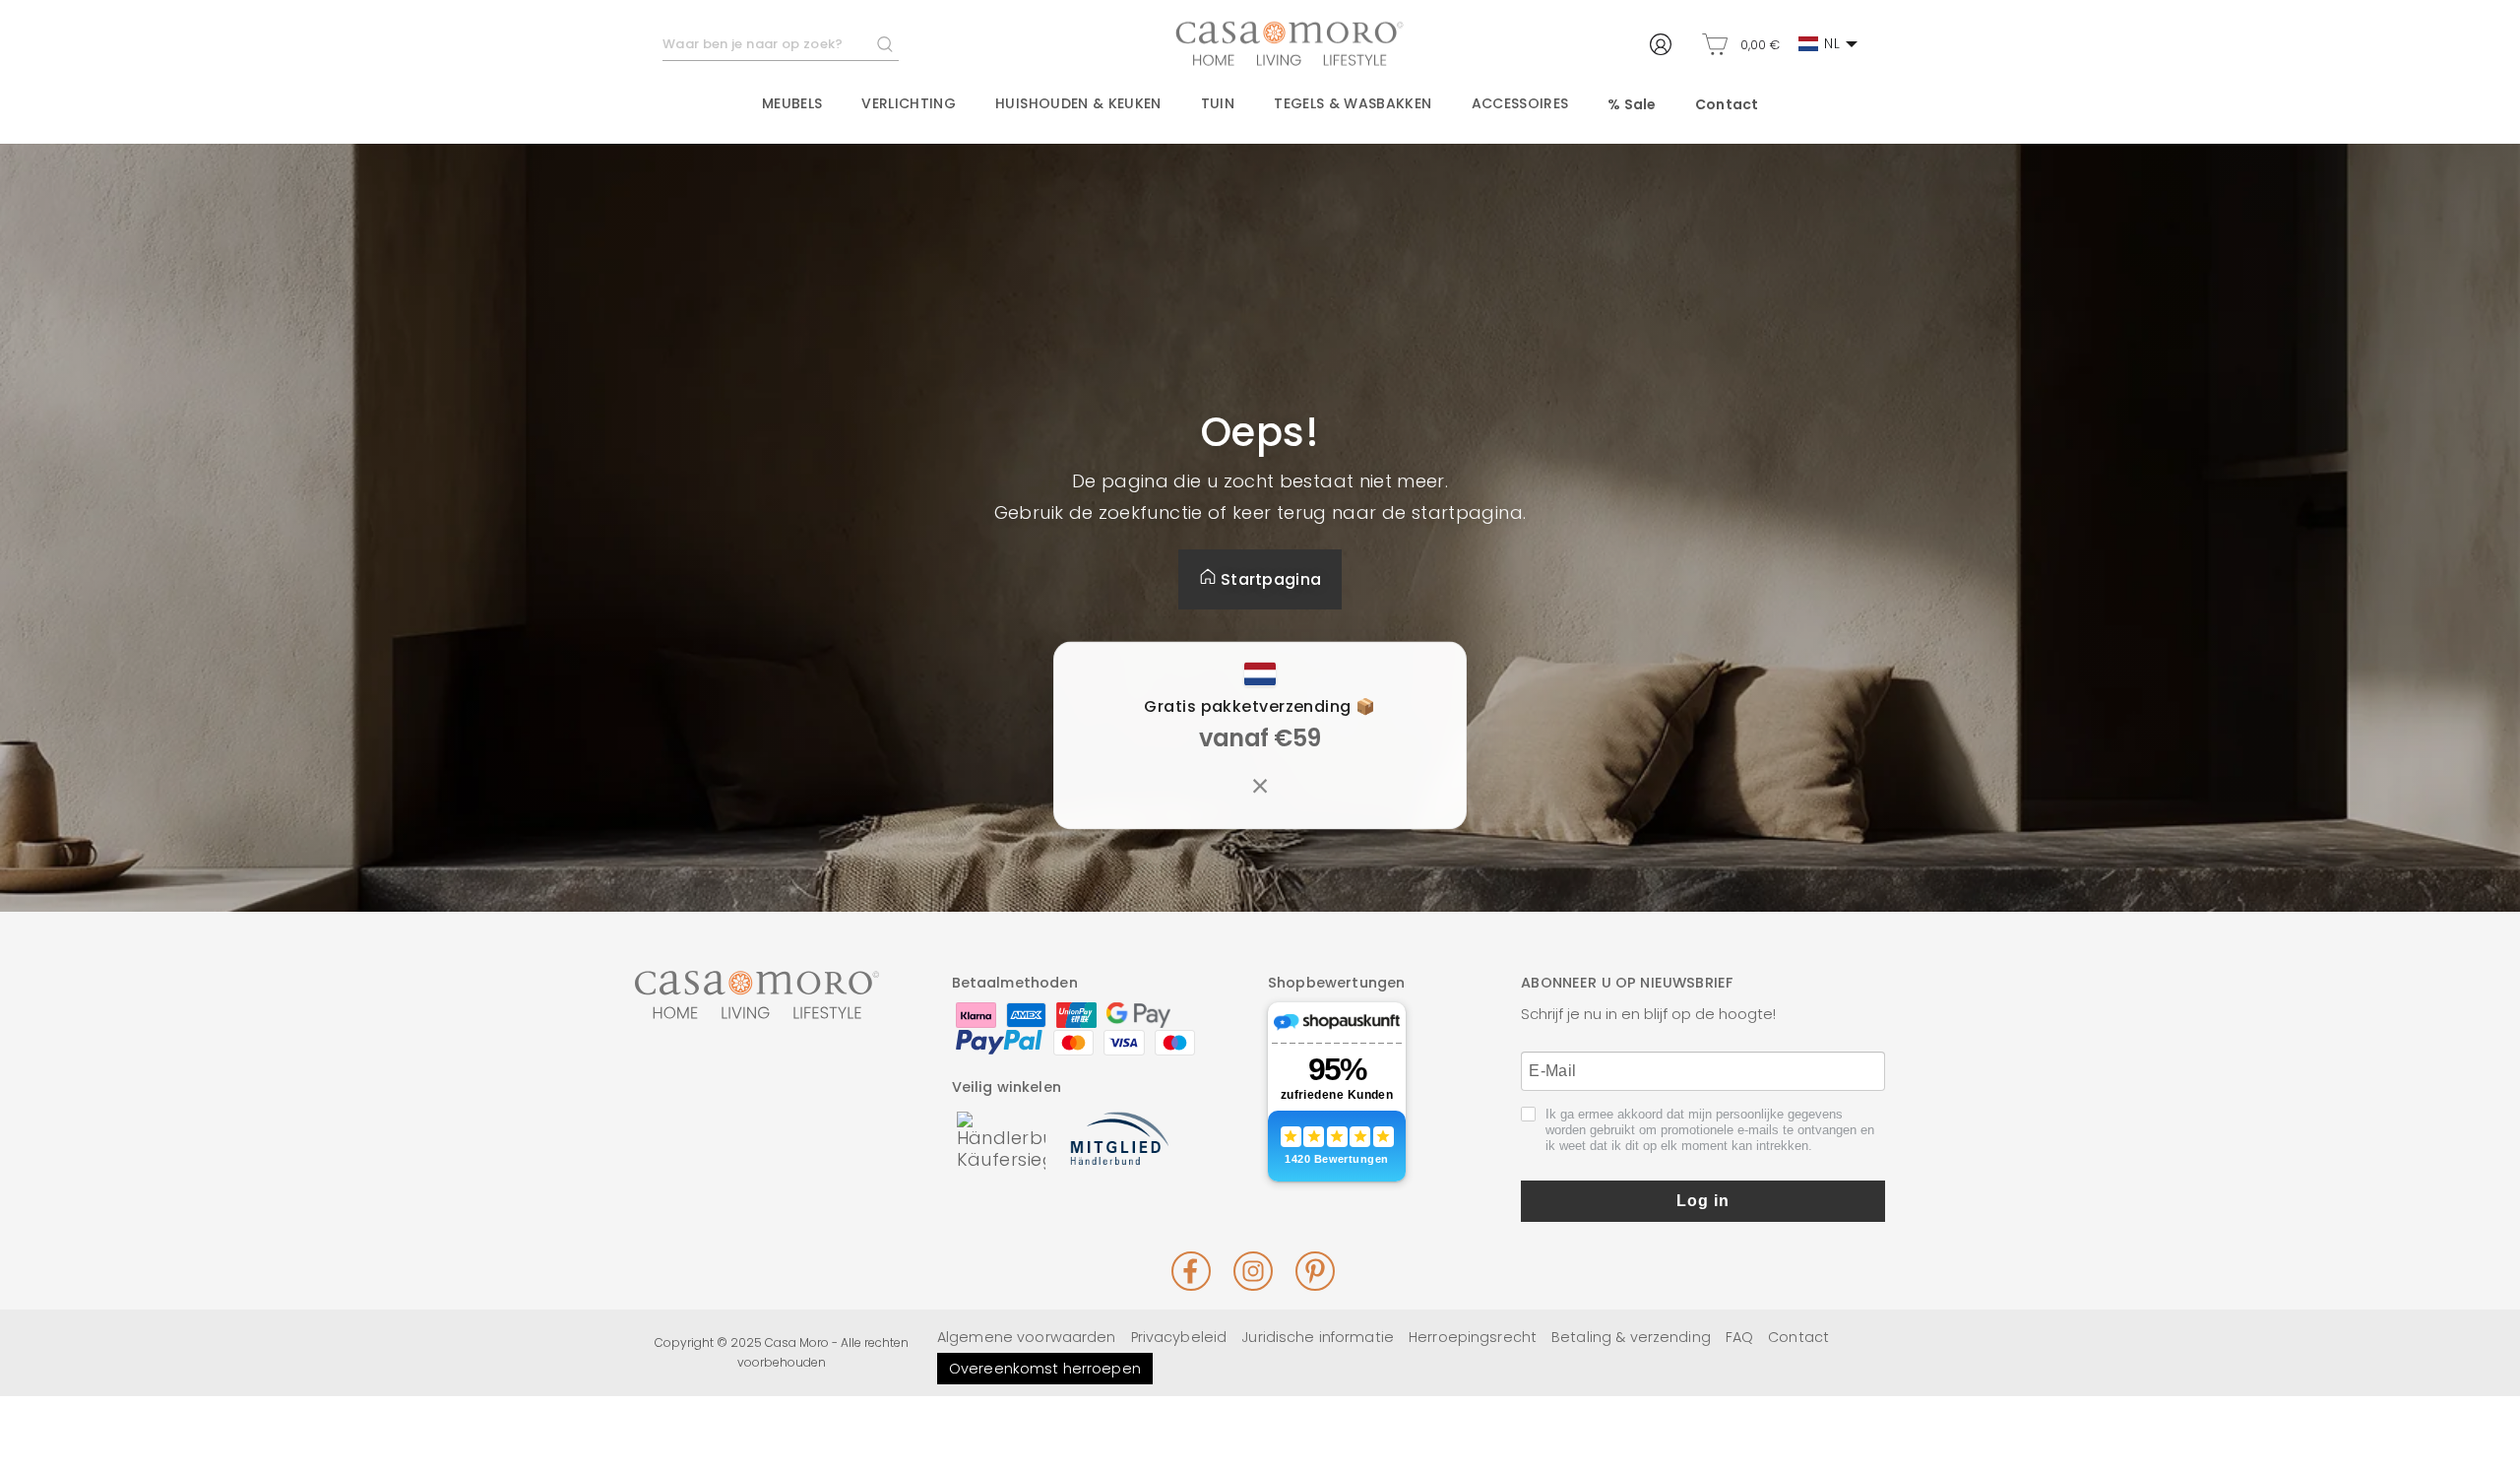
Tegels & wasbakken (1353, 103)
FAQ (1739, 1337)
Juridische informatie (1318, 1337)
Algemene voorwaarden (1027, 1337)
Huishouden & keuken (1078, 103)
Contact (1727, 104)
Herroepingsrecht (1473, 1337)
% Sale (1632, 104)
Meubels (792, 103)
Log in (1703, 1201)
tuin (1218, 103)
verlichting (909, 103)
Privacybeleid (1179, 1337)
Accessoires (1520, 103)
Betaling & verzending (1631, 1337)
